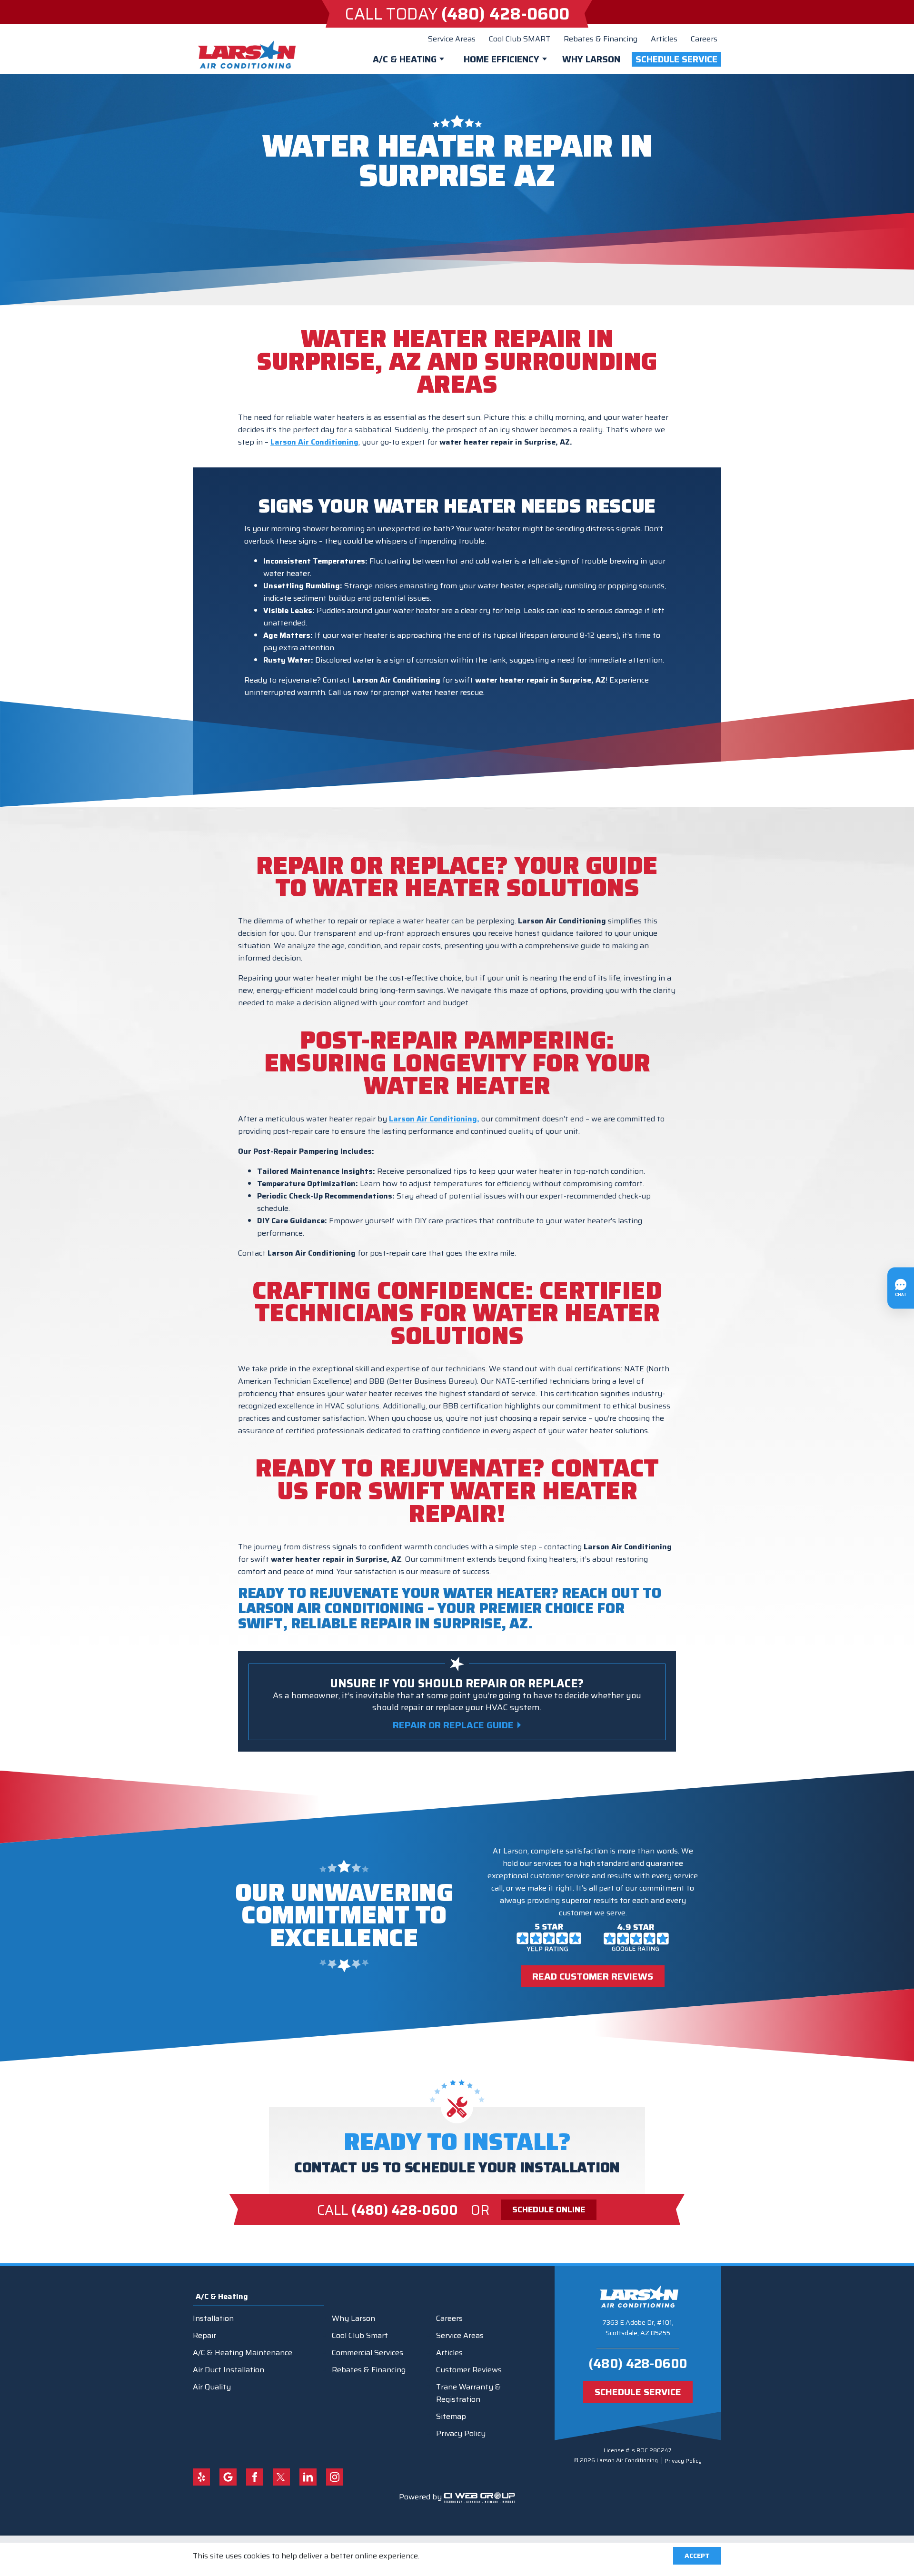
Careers (704, 39)
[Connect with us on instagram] (335, 2477)
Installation (213, 2318)
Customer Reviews (469, 2370)
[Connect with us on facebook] (255, 2477)
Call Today (457, 14)
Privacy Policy (461, 2433)
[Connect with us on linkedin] (308, 2477)
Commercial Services (368, 2353)
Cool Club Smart (360, 2335)
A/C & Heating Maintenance (243, 2353)
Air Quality (212, 2387)
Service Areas (452, 39)
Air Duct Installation (228, 2370)
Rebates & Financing (601, 39)
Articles (664, 39)
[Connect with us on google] (228, 2477)
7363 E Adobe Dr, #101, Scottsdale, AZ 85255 (638, 2328)
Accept (697, 2556)
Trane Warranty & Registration (468, 2393)
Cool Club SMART (520, 39)
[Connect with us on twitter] (281, 2477)
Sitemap (451, 2416)
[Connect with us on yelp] (201, 2477)
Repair (204, 2335)
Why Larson (591, 59)
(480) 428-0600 (638, 2363)
